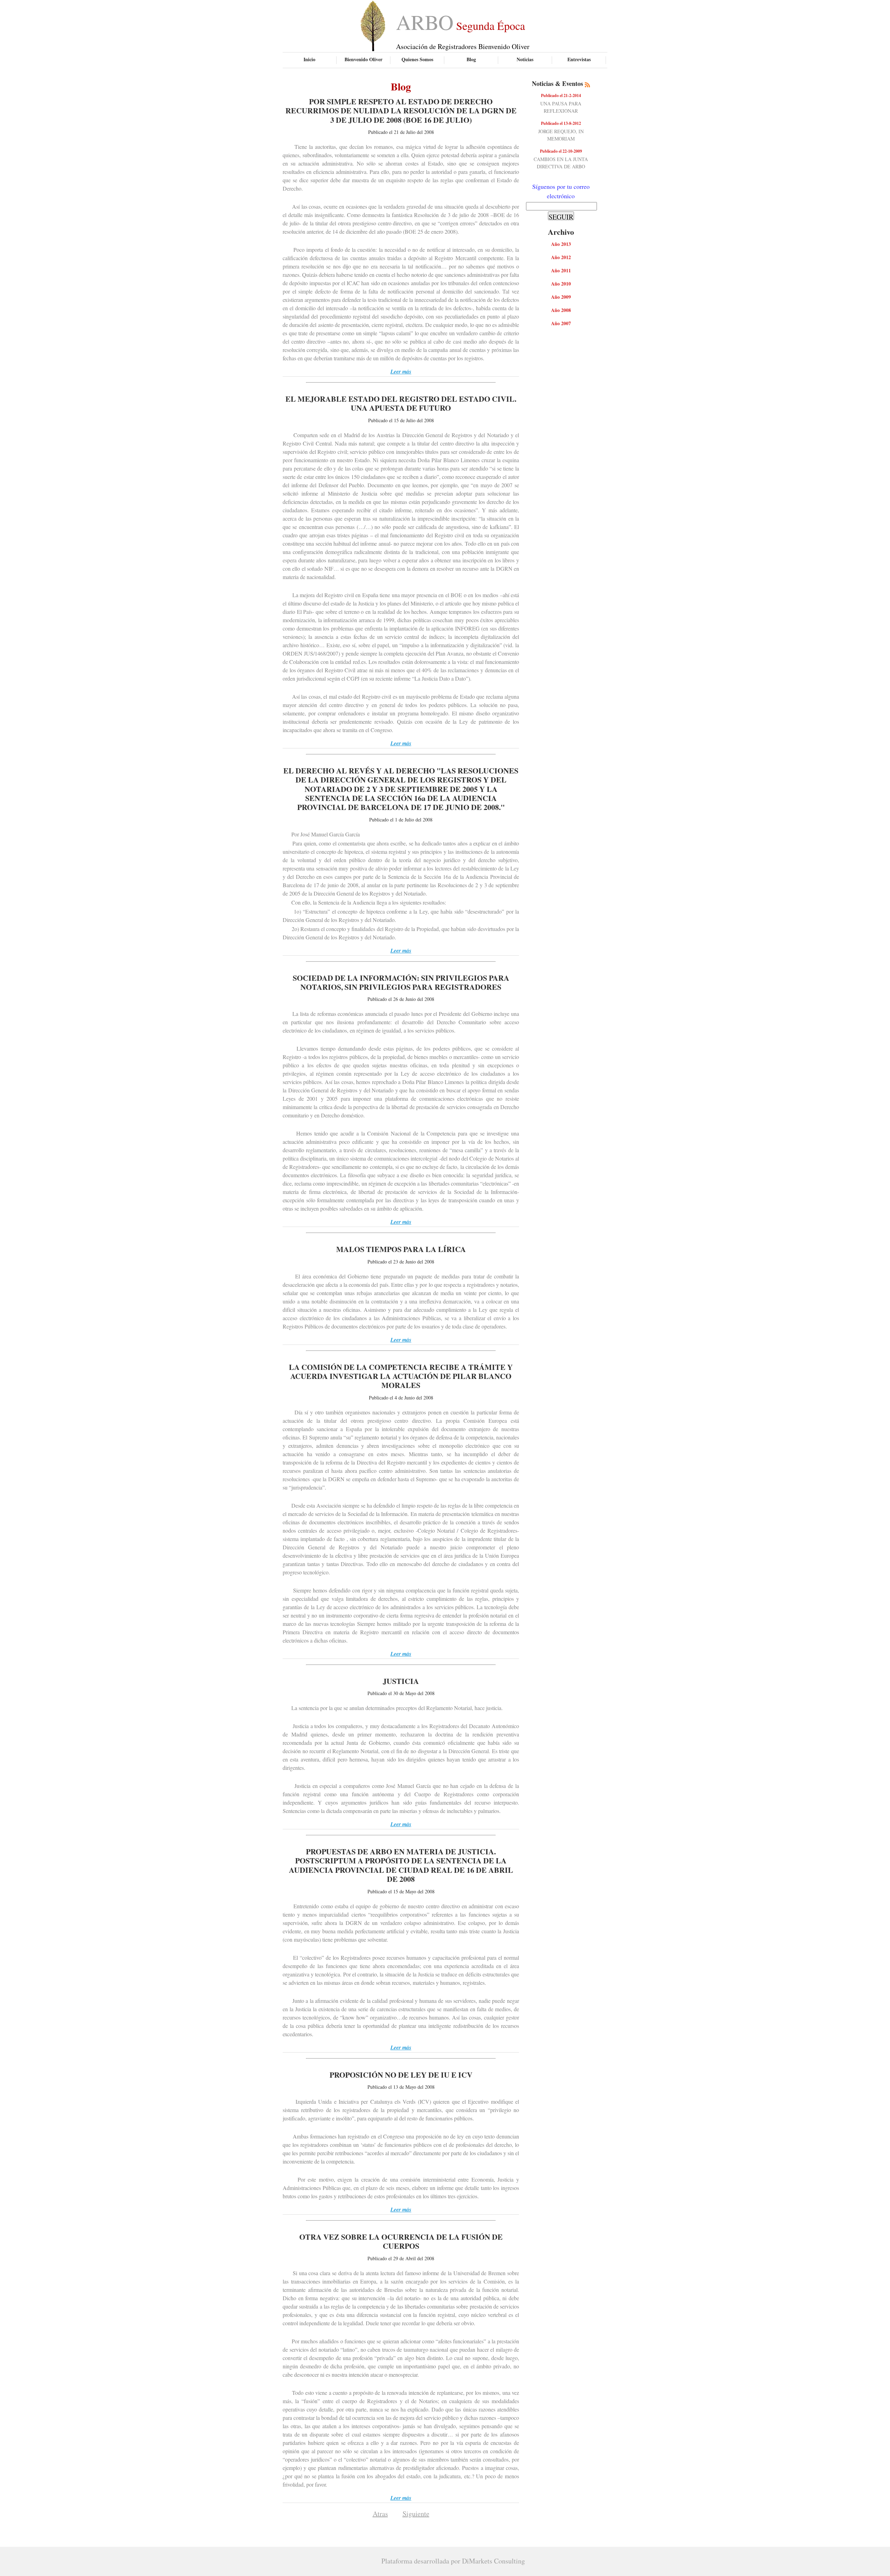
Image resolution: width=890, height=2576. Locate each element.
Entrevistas (579, 59)
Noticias (525, 59)
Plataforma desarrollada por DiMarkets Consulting (453, 2561)
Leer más (401, 371)
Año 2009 (561, 297)
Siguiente (416, 2514)
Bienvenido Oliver (363, 59)
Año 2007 (561, 323)
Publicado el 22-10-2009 (561, 151)
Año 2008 (561, 310)
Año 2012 (561, 257)
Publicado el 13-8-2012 (561, 123)
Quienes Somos (417, 59)
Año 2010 (561, 284)
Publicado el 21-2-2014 (561, 95)
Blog (471, 59)
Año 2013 (561, 244)
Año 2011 (561, 270)
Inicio (309, 59)
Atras (380, 2514)
